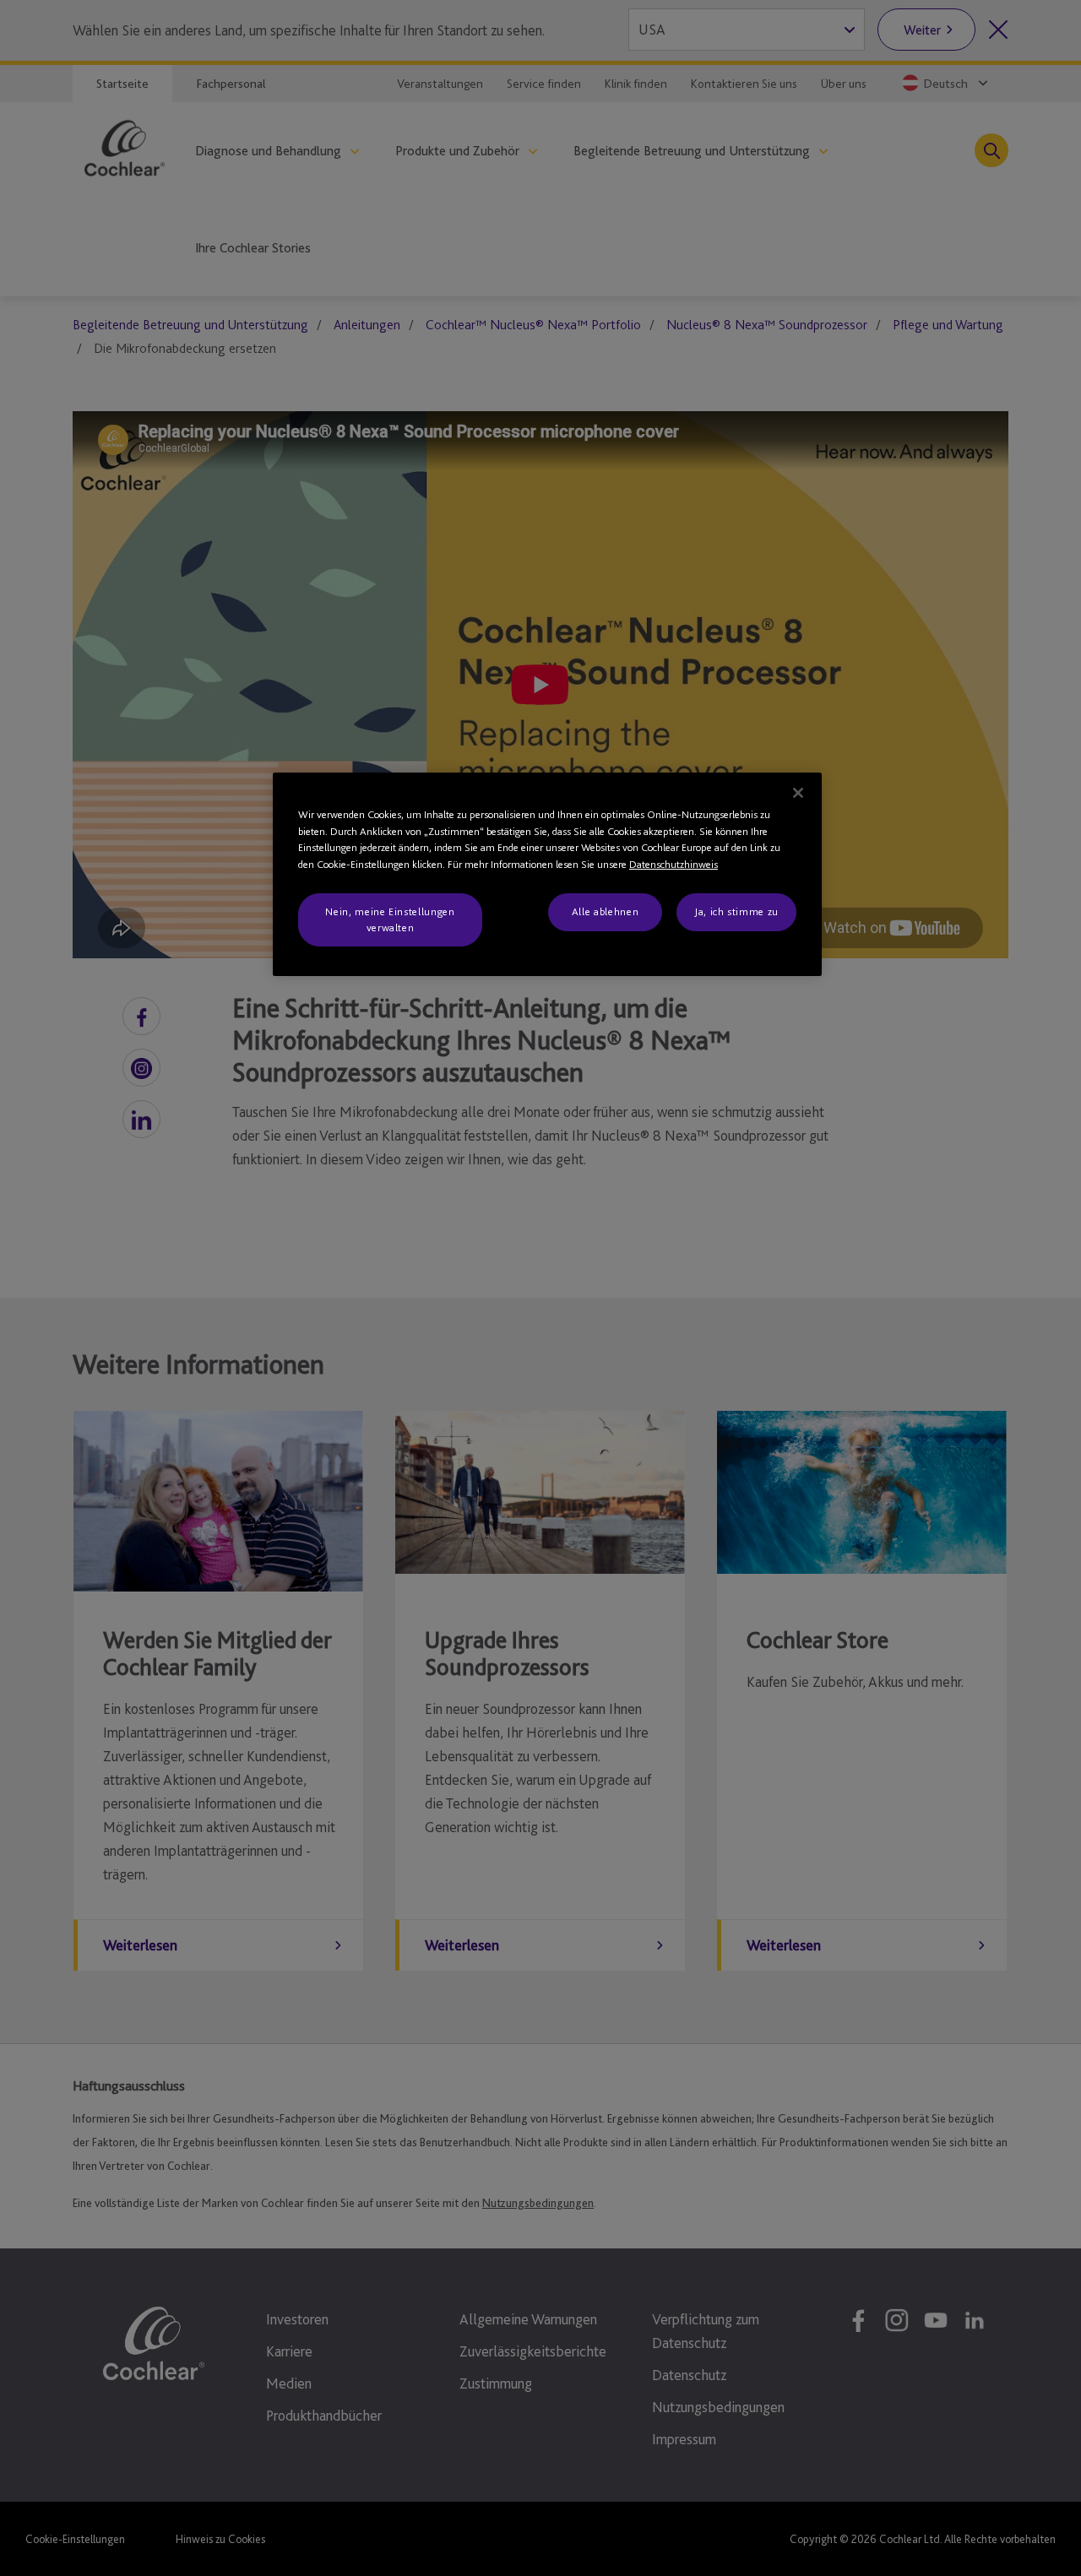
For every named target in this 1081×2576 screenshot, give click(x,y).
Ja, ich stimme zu (736, 911)
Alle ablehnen (605, 911)
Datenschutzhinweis (674, 864)
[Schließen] (798, 793)
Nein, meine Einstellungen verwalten (390, 919)
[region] (547, 874)
